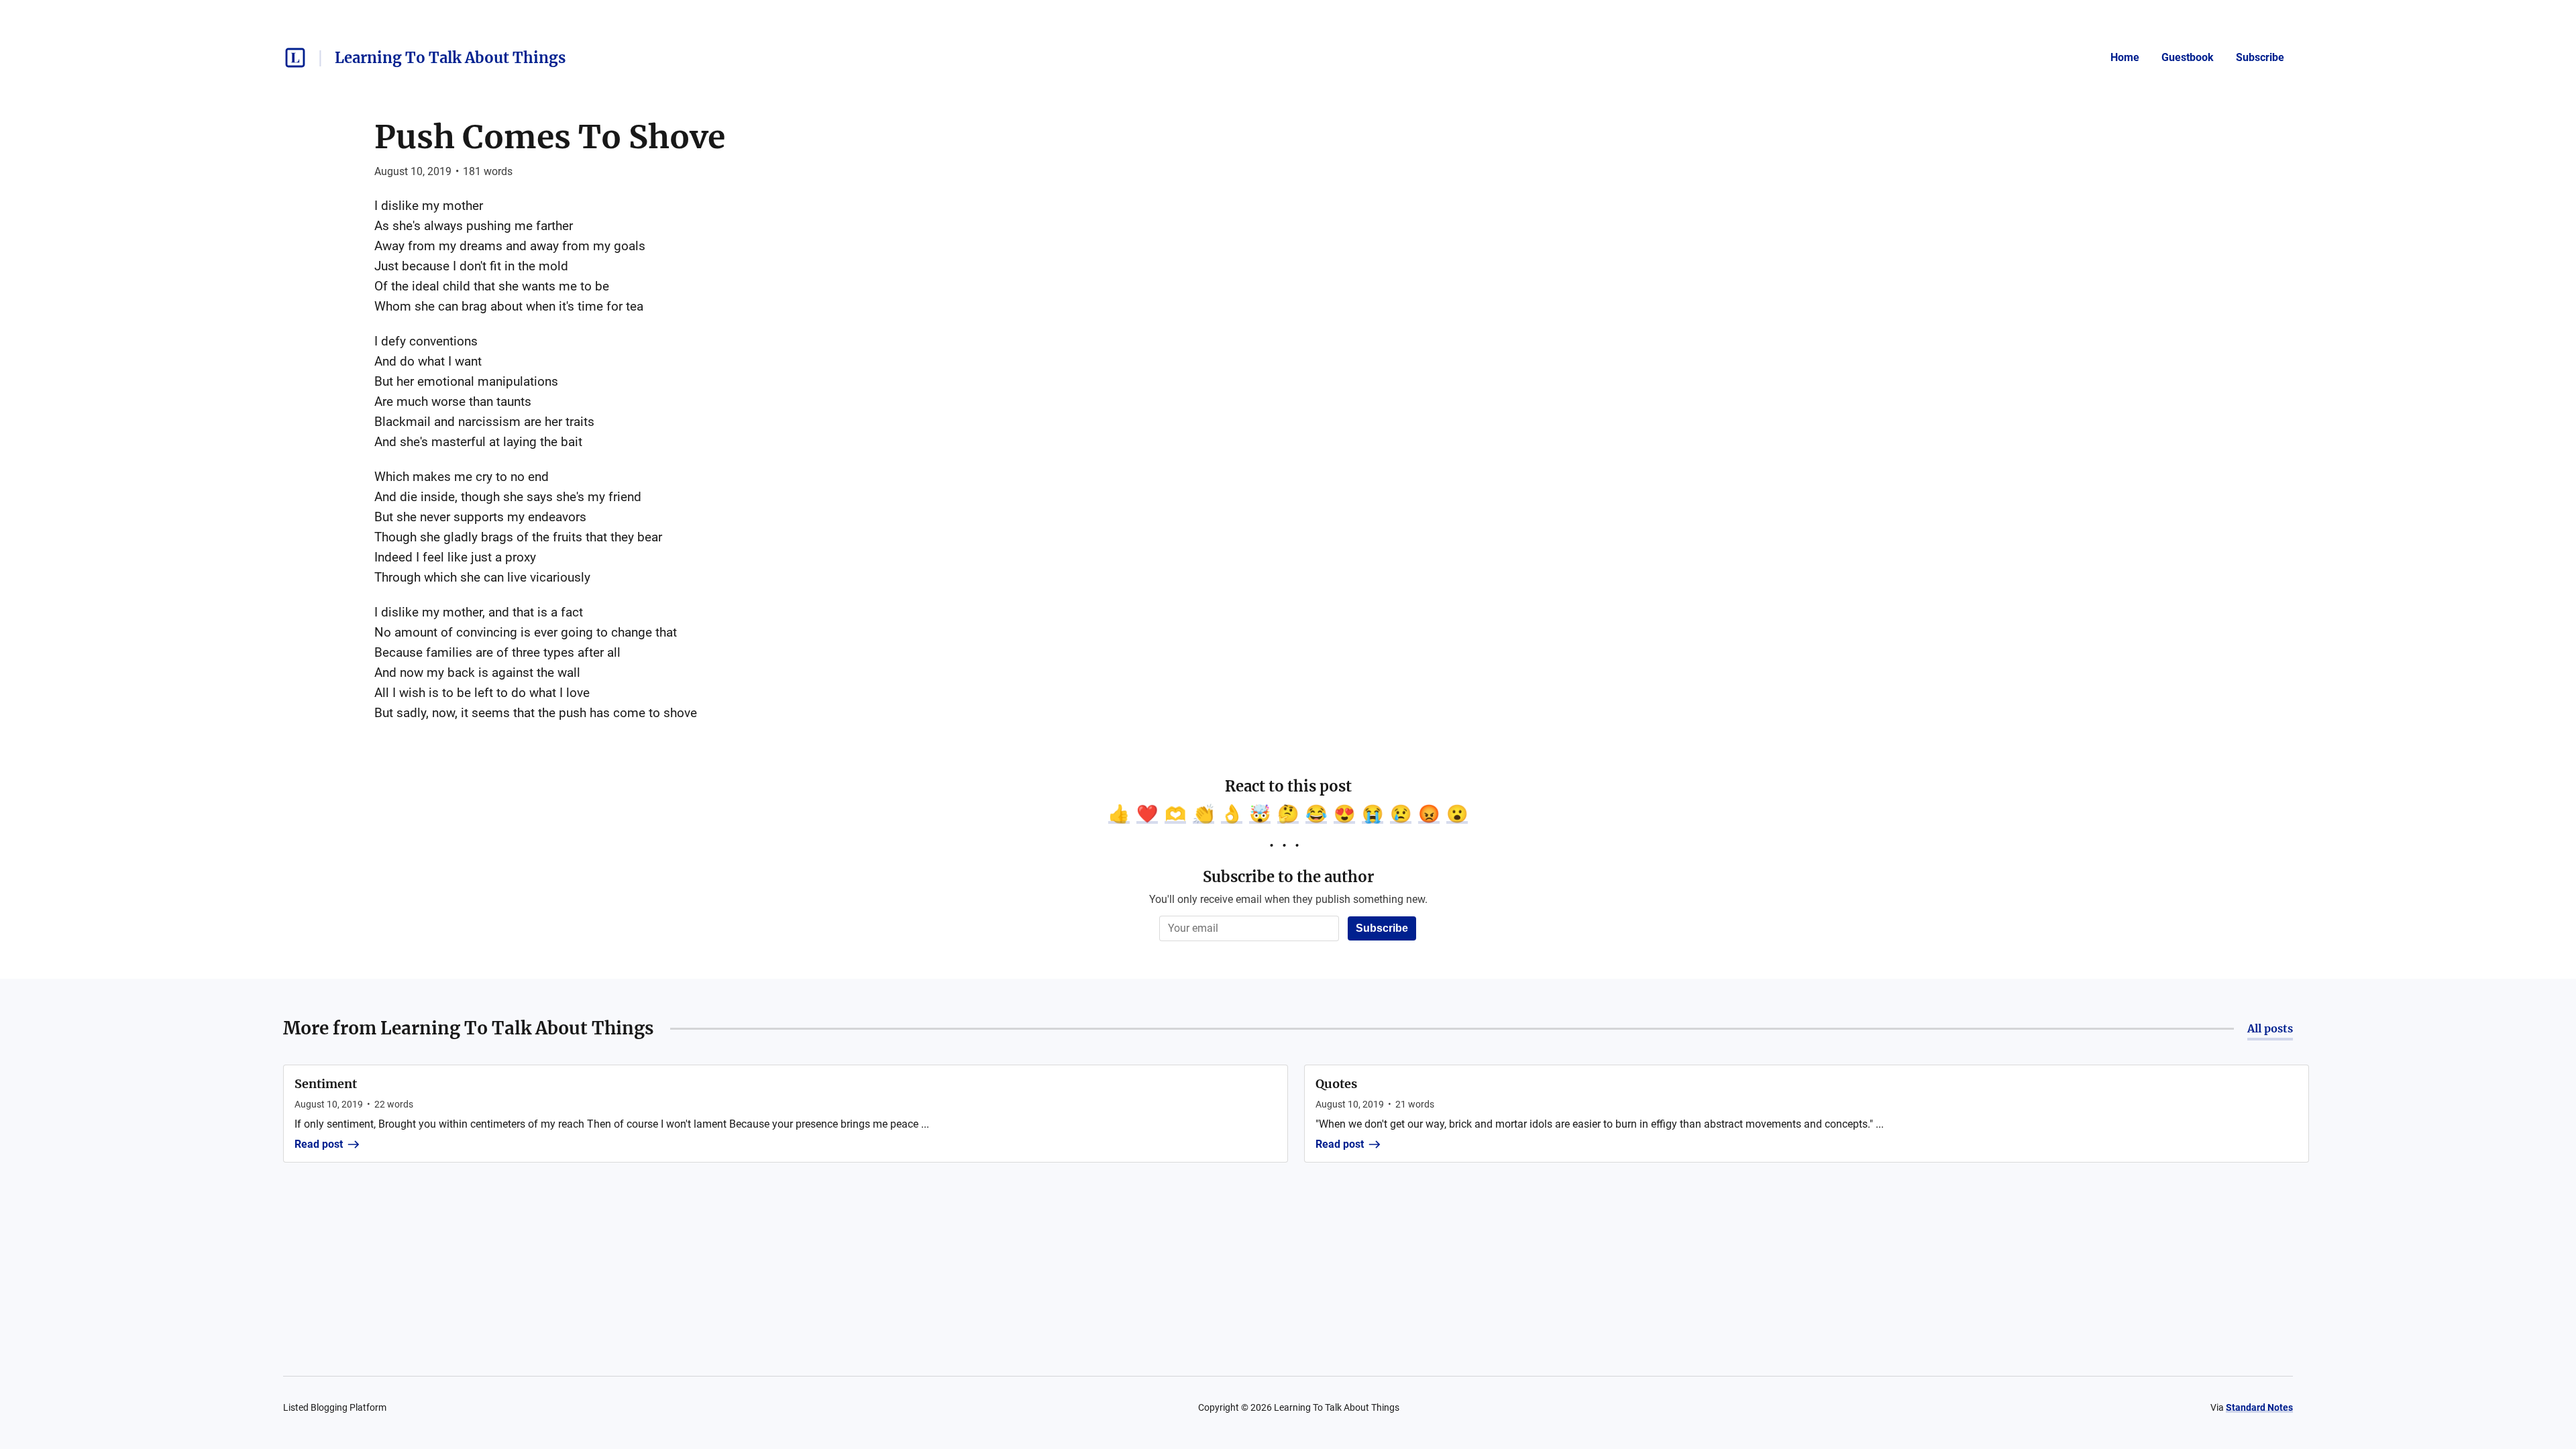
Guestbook (2188, 57)
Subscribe (2260, 57)
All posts (2270, 1028)
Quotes (1336, 1084)
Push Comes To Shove (550, 137)
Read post (319, 1144)
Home (2125, 57)
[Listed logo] (295, 58)
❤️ (1147, 814)
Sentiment (326, 1084)
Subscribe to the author (1288, 877)
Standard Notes (2259, 1407)
